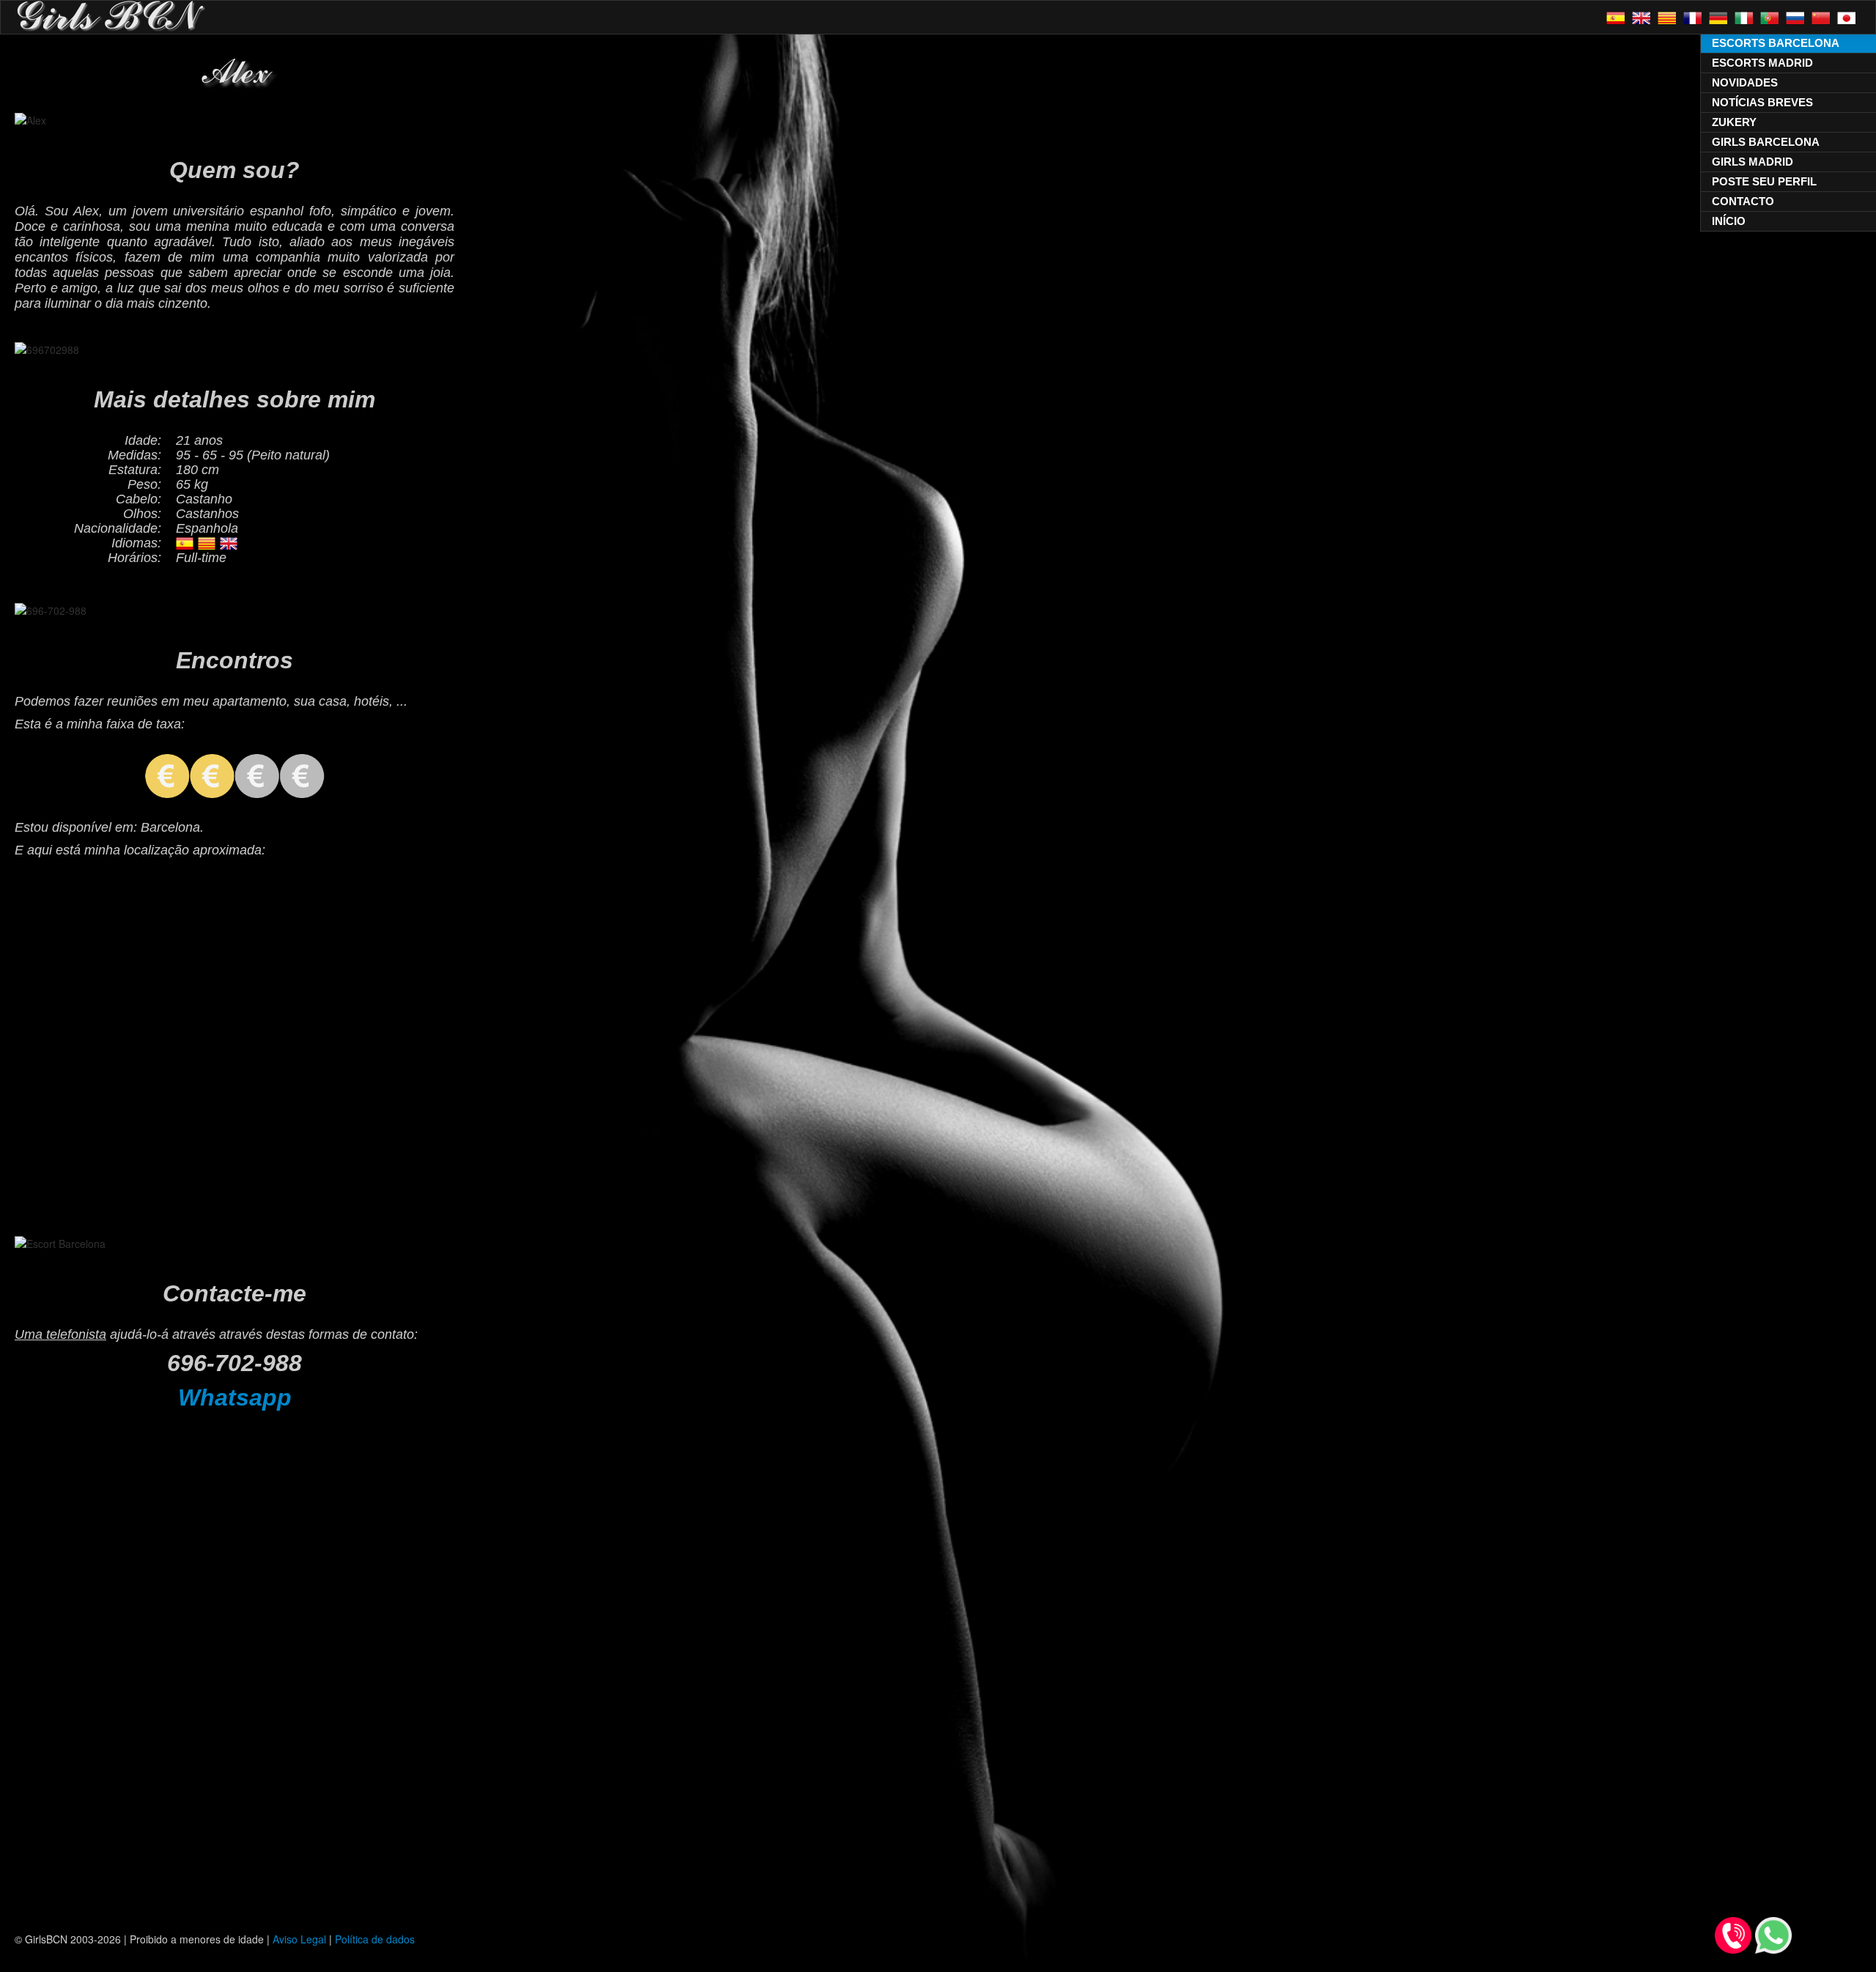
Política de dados (375, 1939)
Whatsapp (235, 1397)
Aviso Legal (299, 1939)
